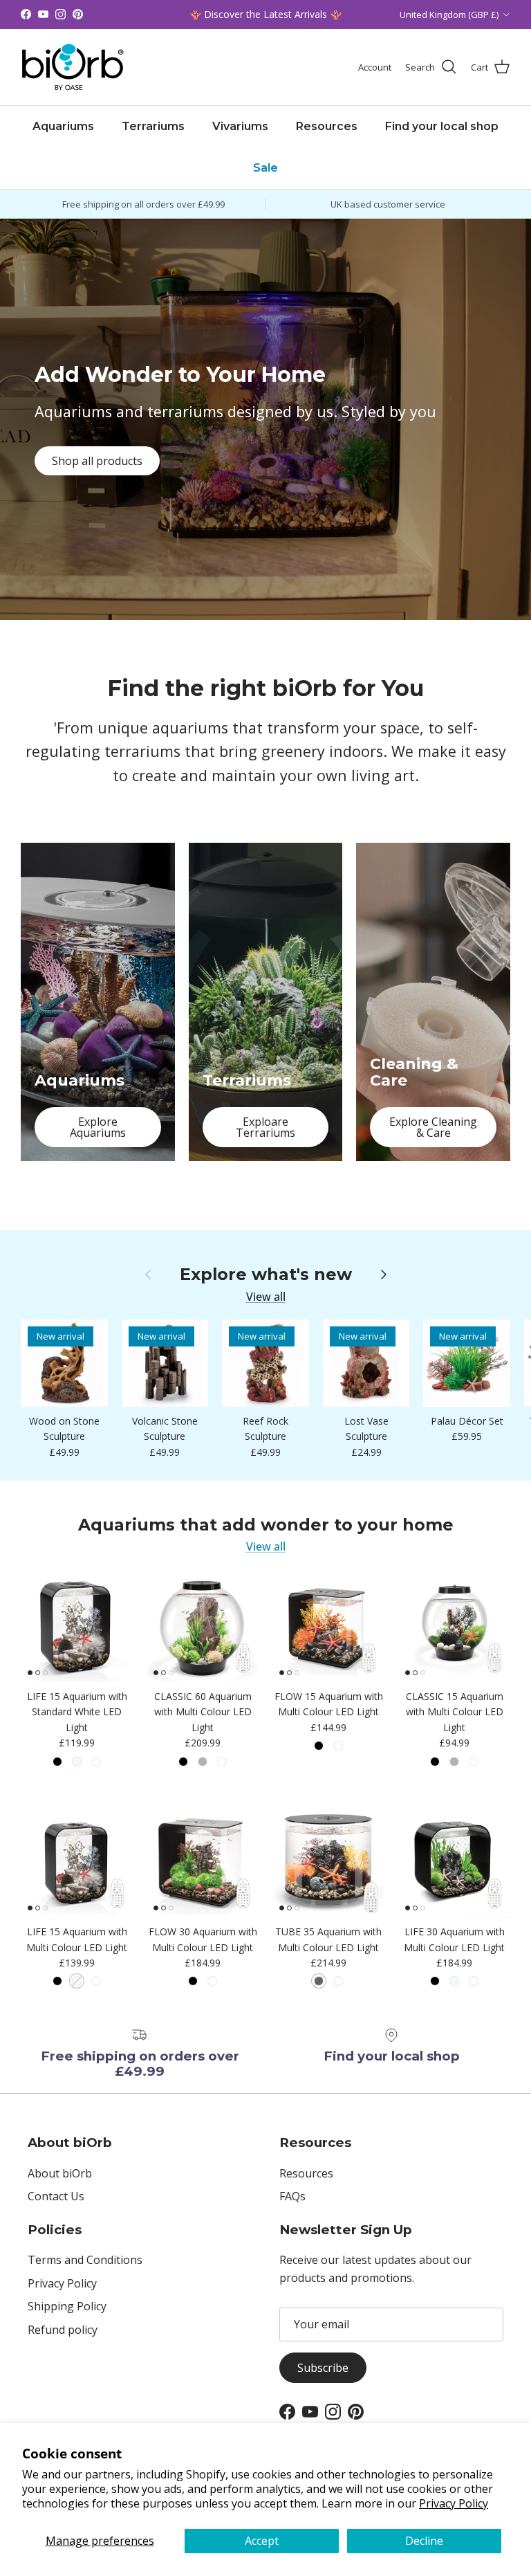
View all (266, 1297)
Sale (265, 168)
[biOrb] (73, 67)
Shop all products (97, 461)
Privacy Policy (454, 2503)
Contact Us (56, 2196)
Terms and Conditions (85, 2260)
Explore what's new (266, 1275)
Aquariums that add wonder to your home (266, 1525)
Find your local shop (442, 126)
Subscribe (323, 2368)
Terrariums (153, 126)
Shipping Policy (67, 2306)
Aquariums (63, 126)
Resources (327, 126)
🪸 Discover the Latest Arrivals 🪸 (265, 14)
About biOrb (60, 2173)
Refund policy (63, 2330)
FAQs (292, 2196)
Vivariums (240, 126)
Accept (262, 2541)
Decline (424, 2541)
